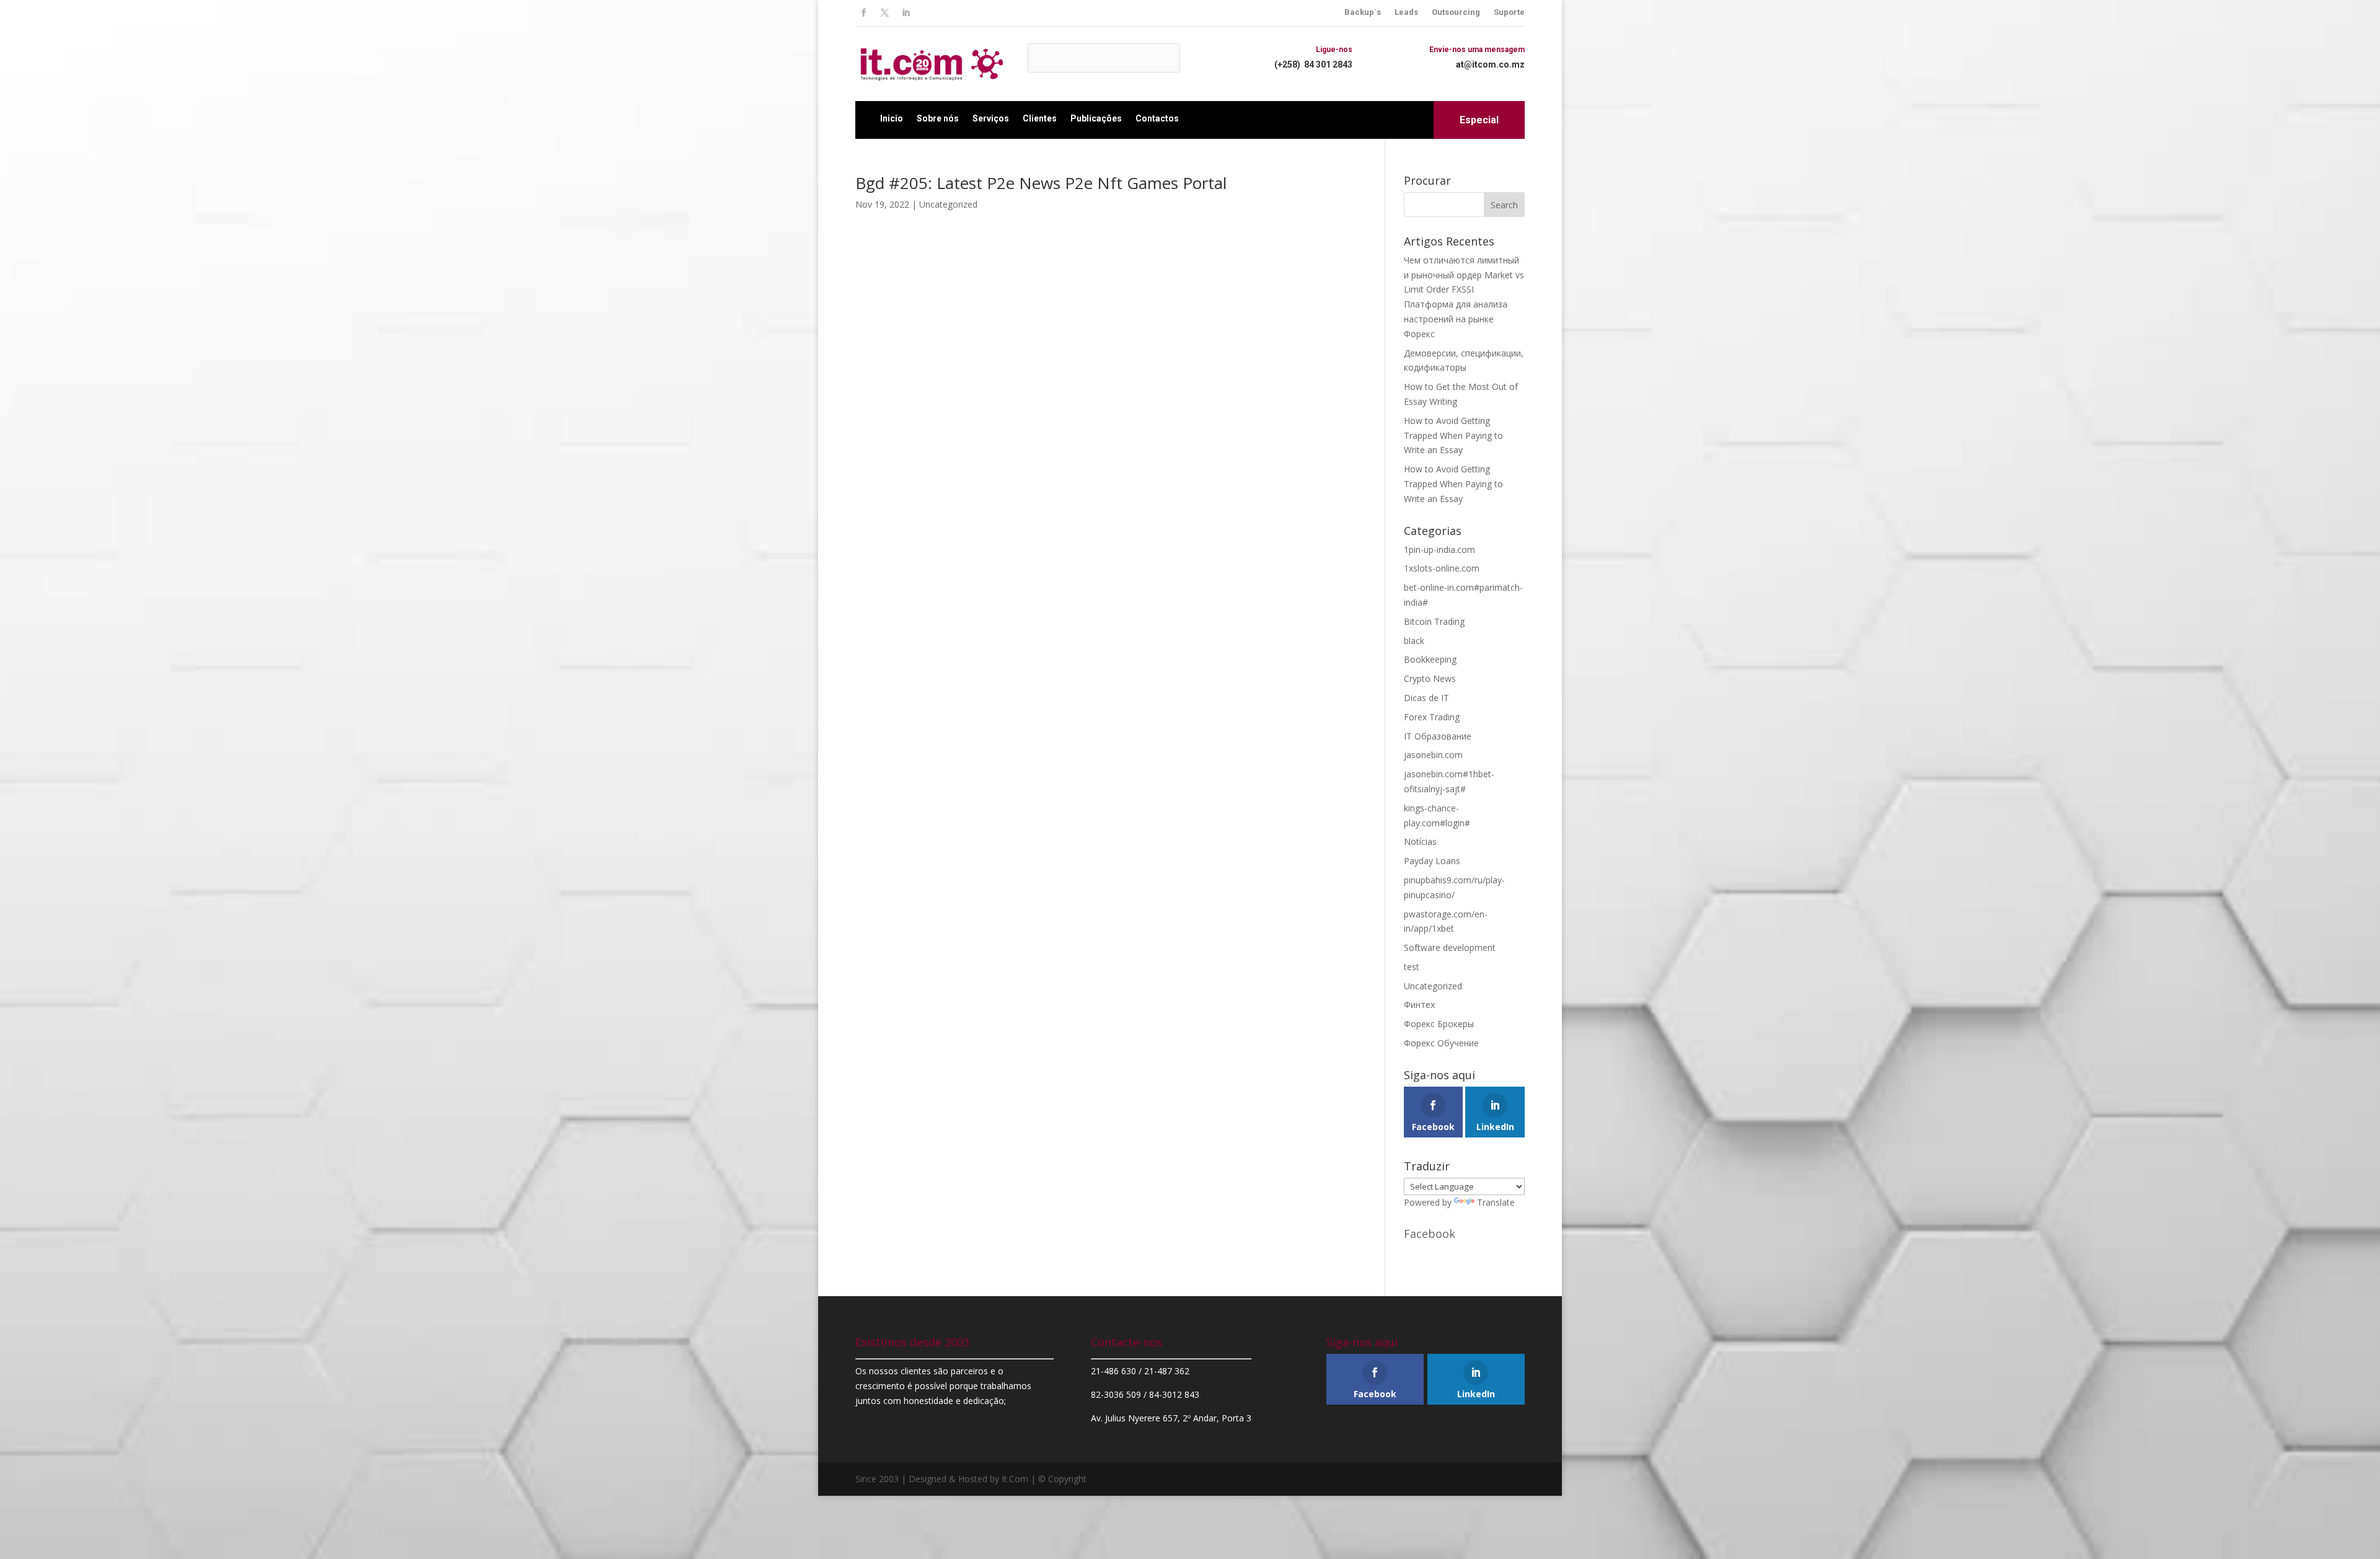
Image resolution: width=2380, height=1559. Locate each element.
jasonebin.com (1433, 755)
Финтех (1419, 1005)
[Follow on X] (884, 13)
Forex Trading (1432, 717)
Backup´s (1363, 12)
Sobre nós (938, 118)
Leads (1406, 12)
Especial (1479, 120)
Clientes (1040, 118)
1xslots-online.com (1442, 568)
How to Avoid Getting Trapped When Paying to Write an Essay (1453, 435)
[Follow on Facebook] (863, 13)
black (1414, 641)
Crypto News (1430, 678)
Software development (1450, 947)
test (1412, 967)
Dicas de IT (1426, 698)
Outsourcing (1456, 12)
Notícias (1420, 841)
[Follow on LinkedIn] (906, 13)
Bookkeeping (1430, 659)
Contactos (1157, 118)
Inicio (892, 118)
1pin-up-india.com (1439, 550)
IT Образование (1438, 736)
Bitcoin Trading (1434, 621)
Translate (1496, 1202)
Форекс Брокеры (1439, 1024)
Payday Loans (1432, 861)
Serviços (991, 118)
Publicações (1096, 118)
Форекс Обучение (1441, 1043)
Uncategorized (948, 204)
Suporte (1509, 12)
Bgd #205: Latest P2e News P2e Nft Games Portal (1041, 183)
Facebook (1430, 1234)
